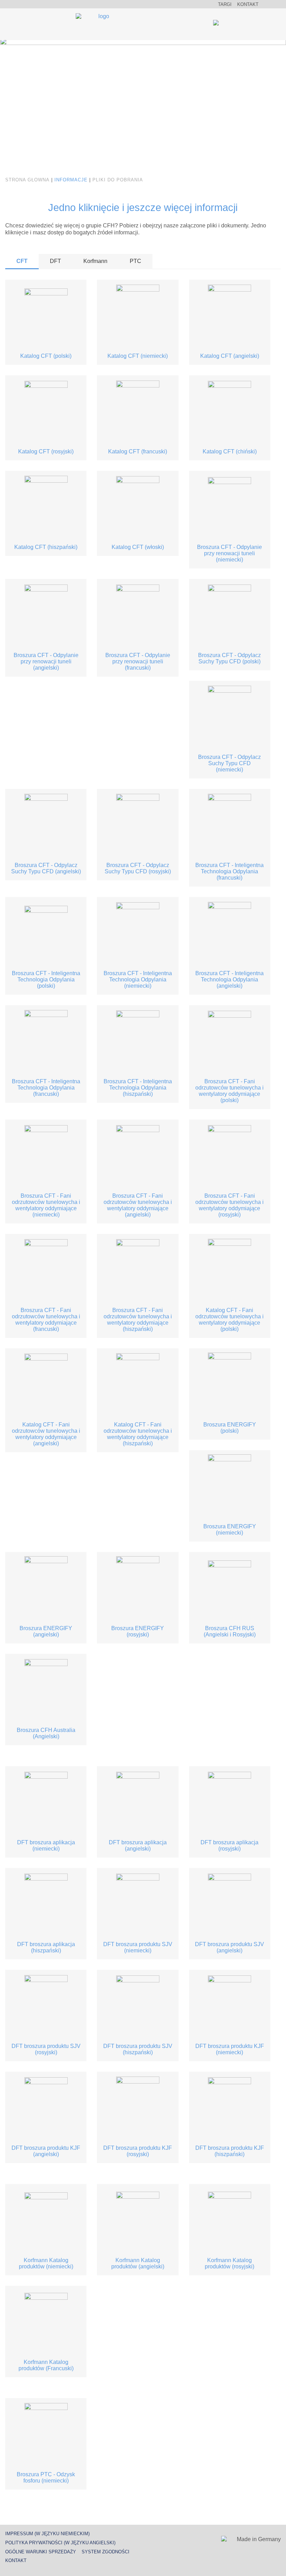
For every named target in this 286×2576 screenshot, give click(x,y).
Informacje (71, 180)
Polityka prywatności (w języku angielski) (60, 2543)
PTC (136, 261)
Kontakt (248, 4)
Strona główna (27, 180)
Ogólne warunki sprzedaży (41, 2552)
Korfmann (95, 261)
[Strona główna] (101, 17)
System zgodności (106, 2552)
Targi (225, 4)
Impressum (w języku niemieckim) (47, 2534)
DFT (55, 261)
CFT (22, 261)
